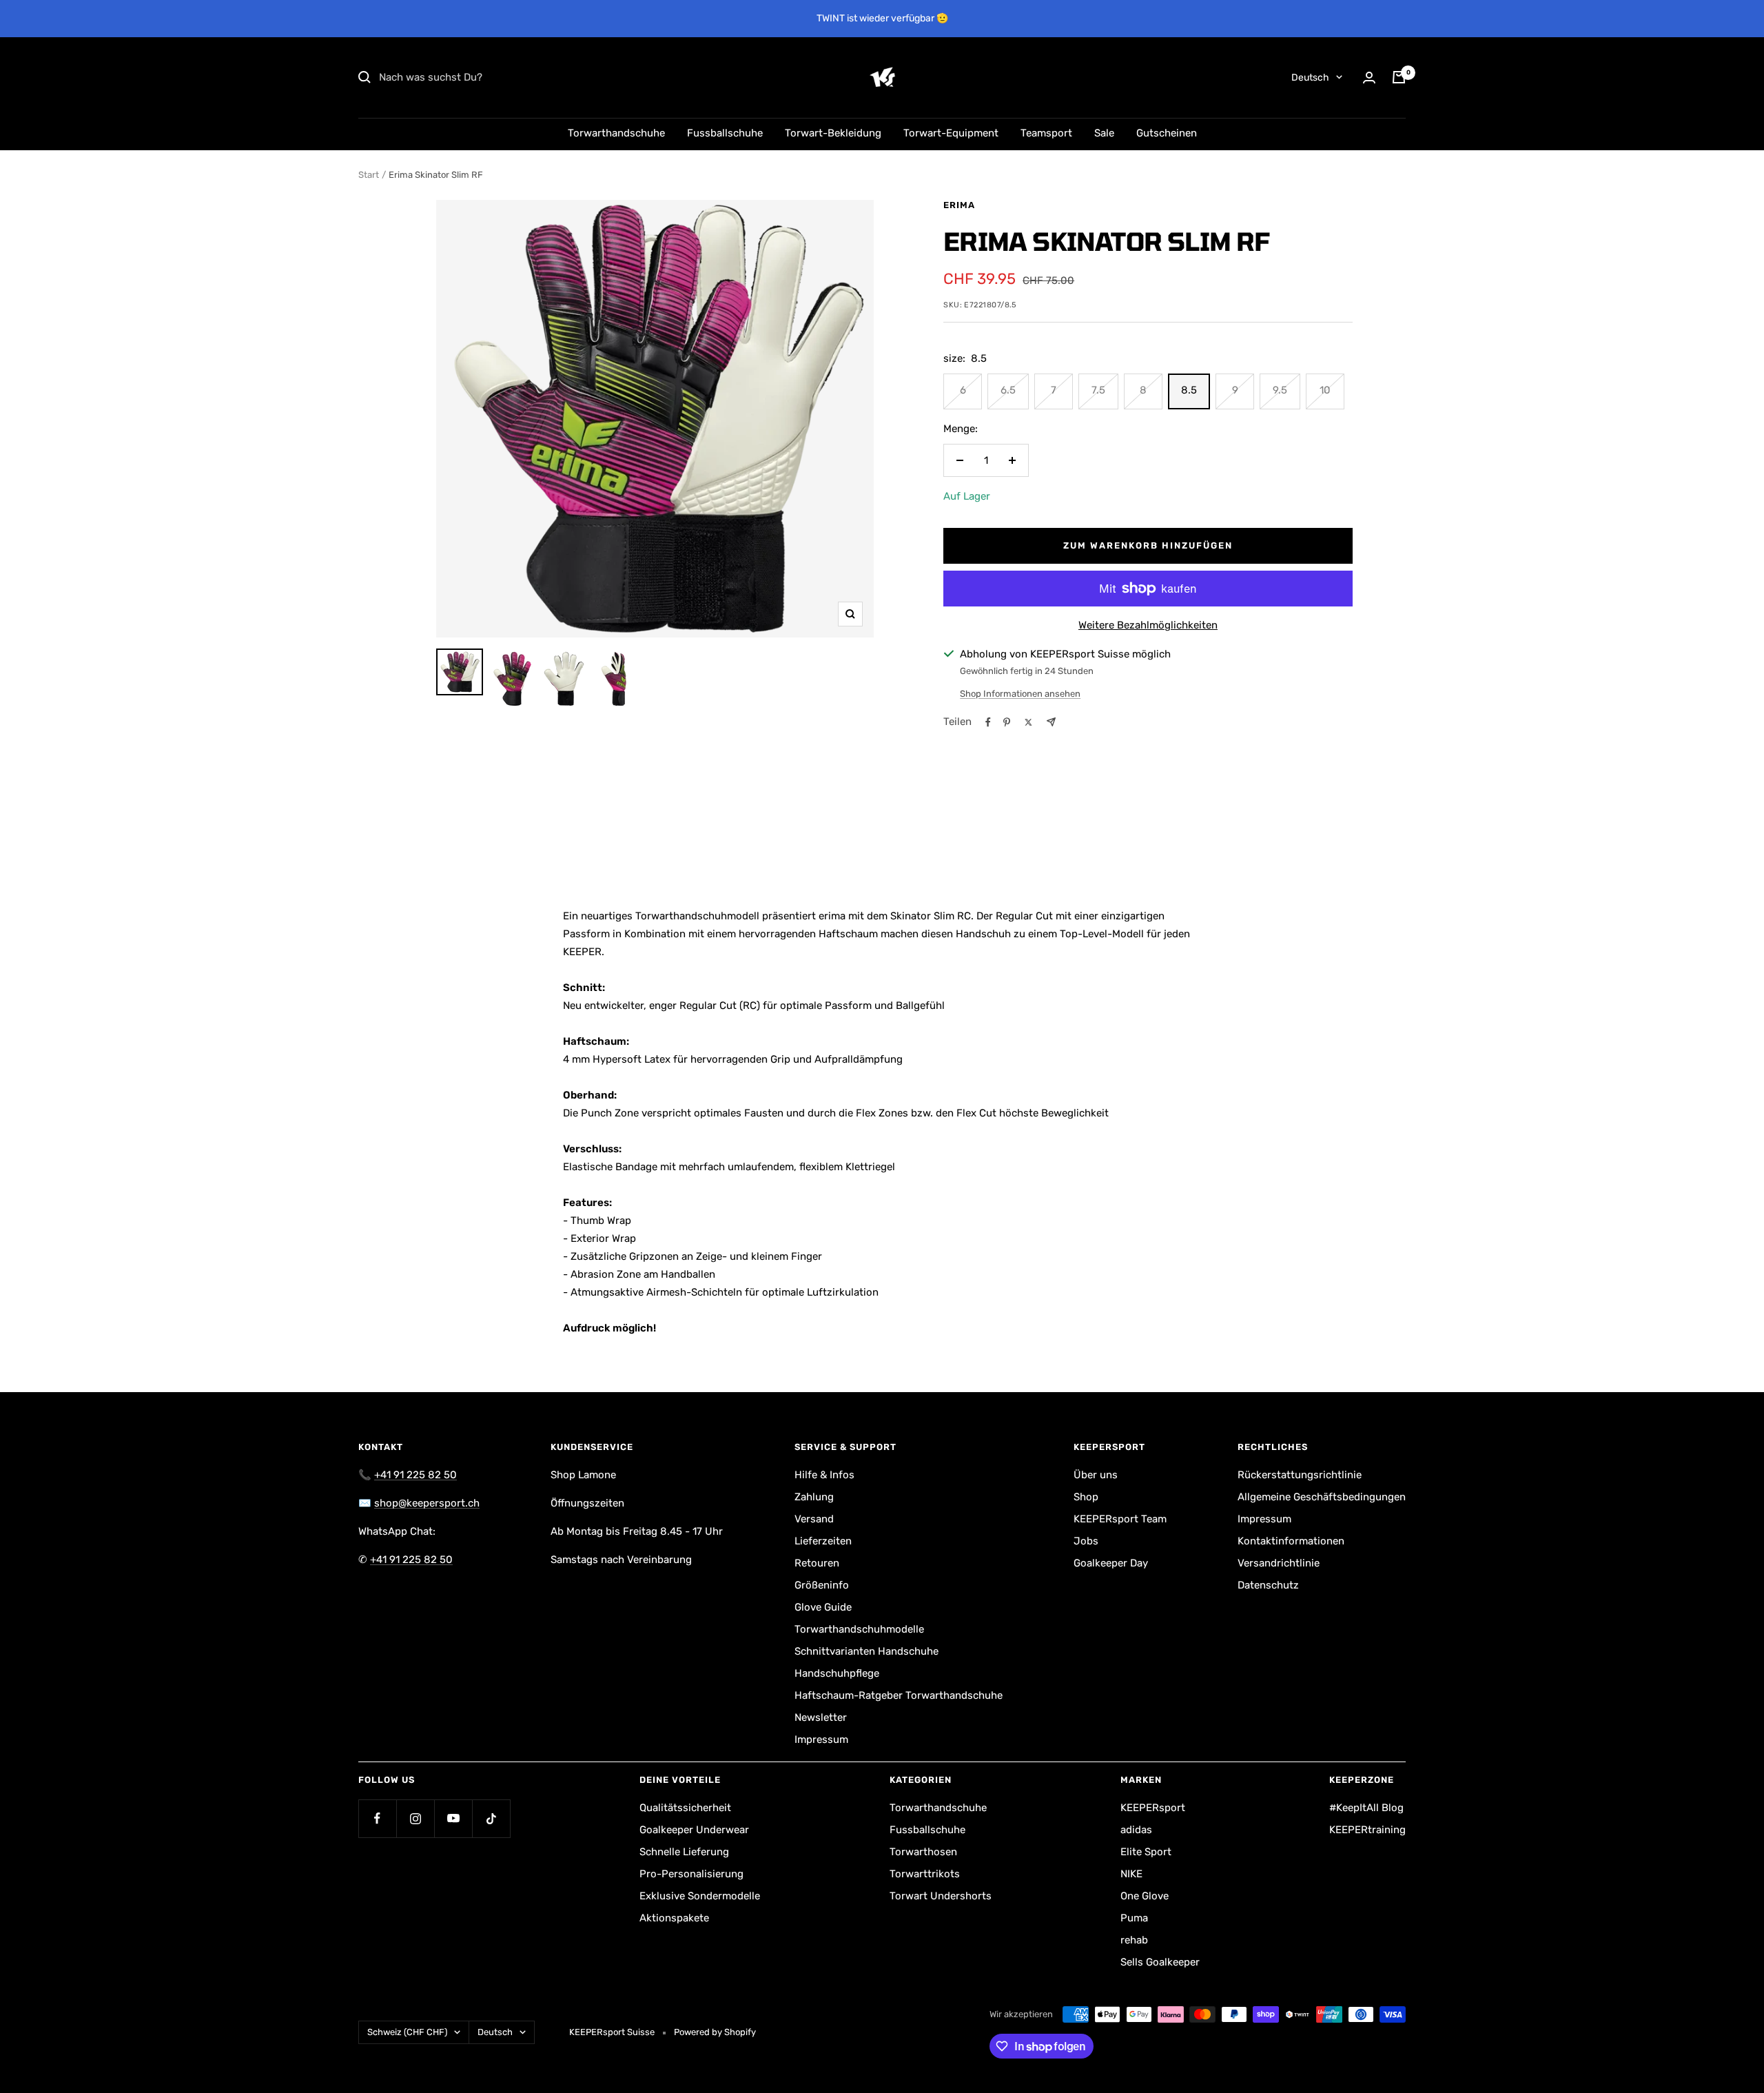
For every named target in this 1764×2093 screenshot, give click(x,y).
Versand (814, 1519)
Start (369, 175)
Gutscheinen (1167, 133)
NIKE (1131, 1874)
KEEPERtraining (1367, 1830)
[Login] (1369, 78)
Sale (1104, 133)
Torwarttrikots (925, 1874)
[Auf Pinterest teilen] (1007, 722)
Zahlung (814, 1497)
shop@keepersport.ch (427, 1503)
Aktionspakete (674, 1918)
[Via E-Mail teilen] (1051, 722)
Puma (1134, 1918)
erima (959, 205)
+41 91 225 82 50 (416, 1475)
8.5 (1189, 390)
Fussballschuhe (725, 133)
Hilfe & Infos (824, 1475)
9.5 (1280, 390)
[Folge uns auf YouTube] (453, 1818)
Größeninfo (822, 1585)
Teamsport (1046, 133)
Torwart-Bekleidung (833, 133)
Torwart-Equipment (951, 133)
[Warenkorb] (1399, 77)
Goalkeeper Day (1111, 1563)
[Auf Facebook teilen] (988, 722)
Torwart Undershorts (941, 1896)
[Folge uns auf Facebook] (377, 1818)
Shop (1086, 1497)
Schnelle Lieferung (684, 1852)
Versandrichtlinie (1279, 1563)
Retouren (817, 1563)
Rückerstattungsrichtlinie (1300, 1475)
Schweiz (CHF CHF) (407, 2032)
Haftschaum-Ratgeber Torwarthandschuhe (899, 1695)
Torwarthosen (923, 1852)
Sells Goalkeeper (1160, 1962)
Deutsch (1310, 78)
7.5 (1098, 390)
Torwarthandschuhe (616, 133)
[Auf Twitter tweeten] (1028, 722)
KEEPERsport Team (1120, 1519)
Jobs (1086, 1541)
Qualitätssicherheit (685, 1808)
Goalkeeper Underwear (694, 1830)
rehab (1134, 1940)
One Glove (1145, 1896)
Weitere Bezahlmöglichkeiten (1148, 625)
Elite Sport (1146, 1852)
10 (1325, 390)
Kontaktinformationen (1291, 1541)
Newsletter (821, 1717)
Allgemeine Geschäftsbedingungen (1322, 1497)
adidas (1136, 1830)
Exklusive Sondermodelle (700, 1896)
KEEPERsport (1153, 1808)
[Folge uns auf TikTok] (491, 1818)
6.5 (1008, 390)
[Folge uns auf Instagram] (415, 1818)
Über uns (1096, 1475)
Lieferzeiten (823, 1541)
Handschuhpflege (837, 1673)
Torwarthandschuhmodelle (859, 1629)
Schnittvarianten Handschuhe (866, 1651)
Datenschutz (1268, 1585)
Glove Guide (823, 1607)
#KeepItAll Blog (1366, 1808)
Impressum (821, 1739)
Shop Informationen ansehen (1020, 694)
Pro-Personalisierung (691, 1874)
